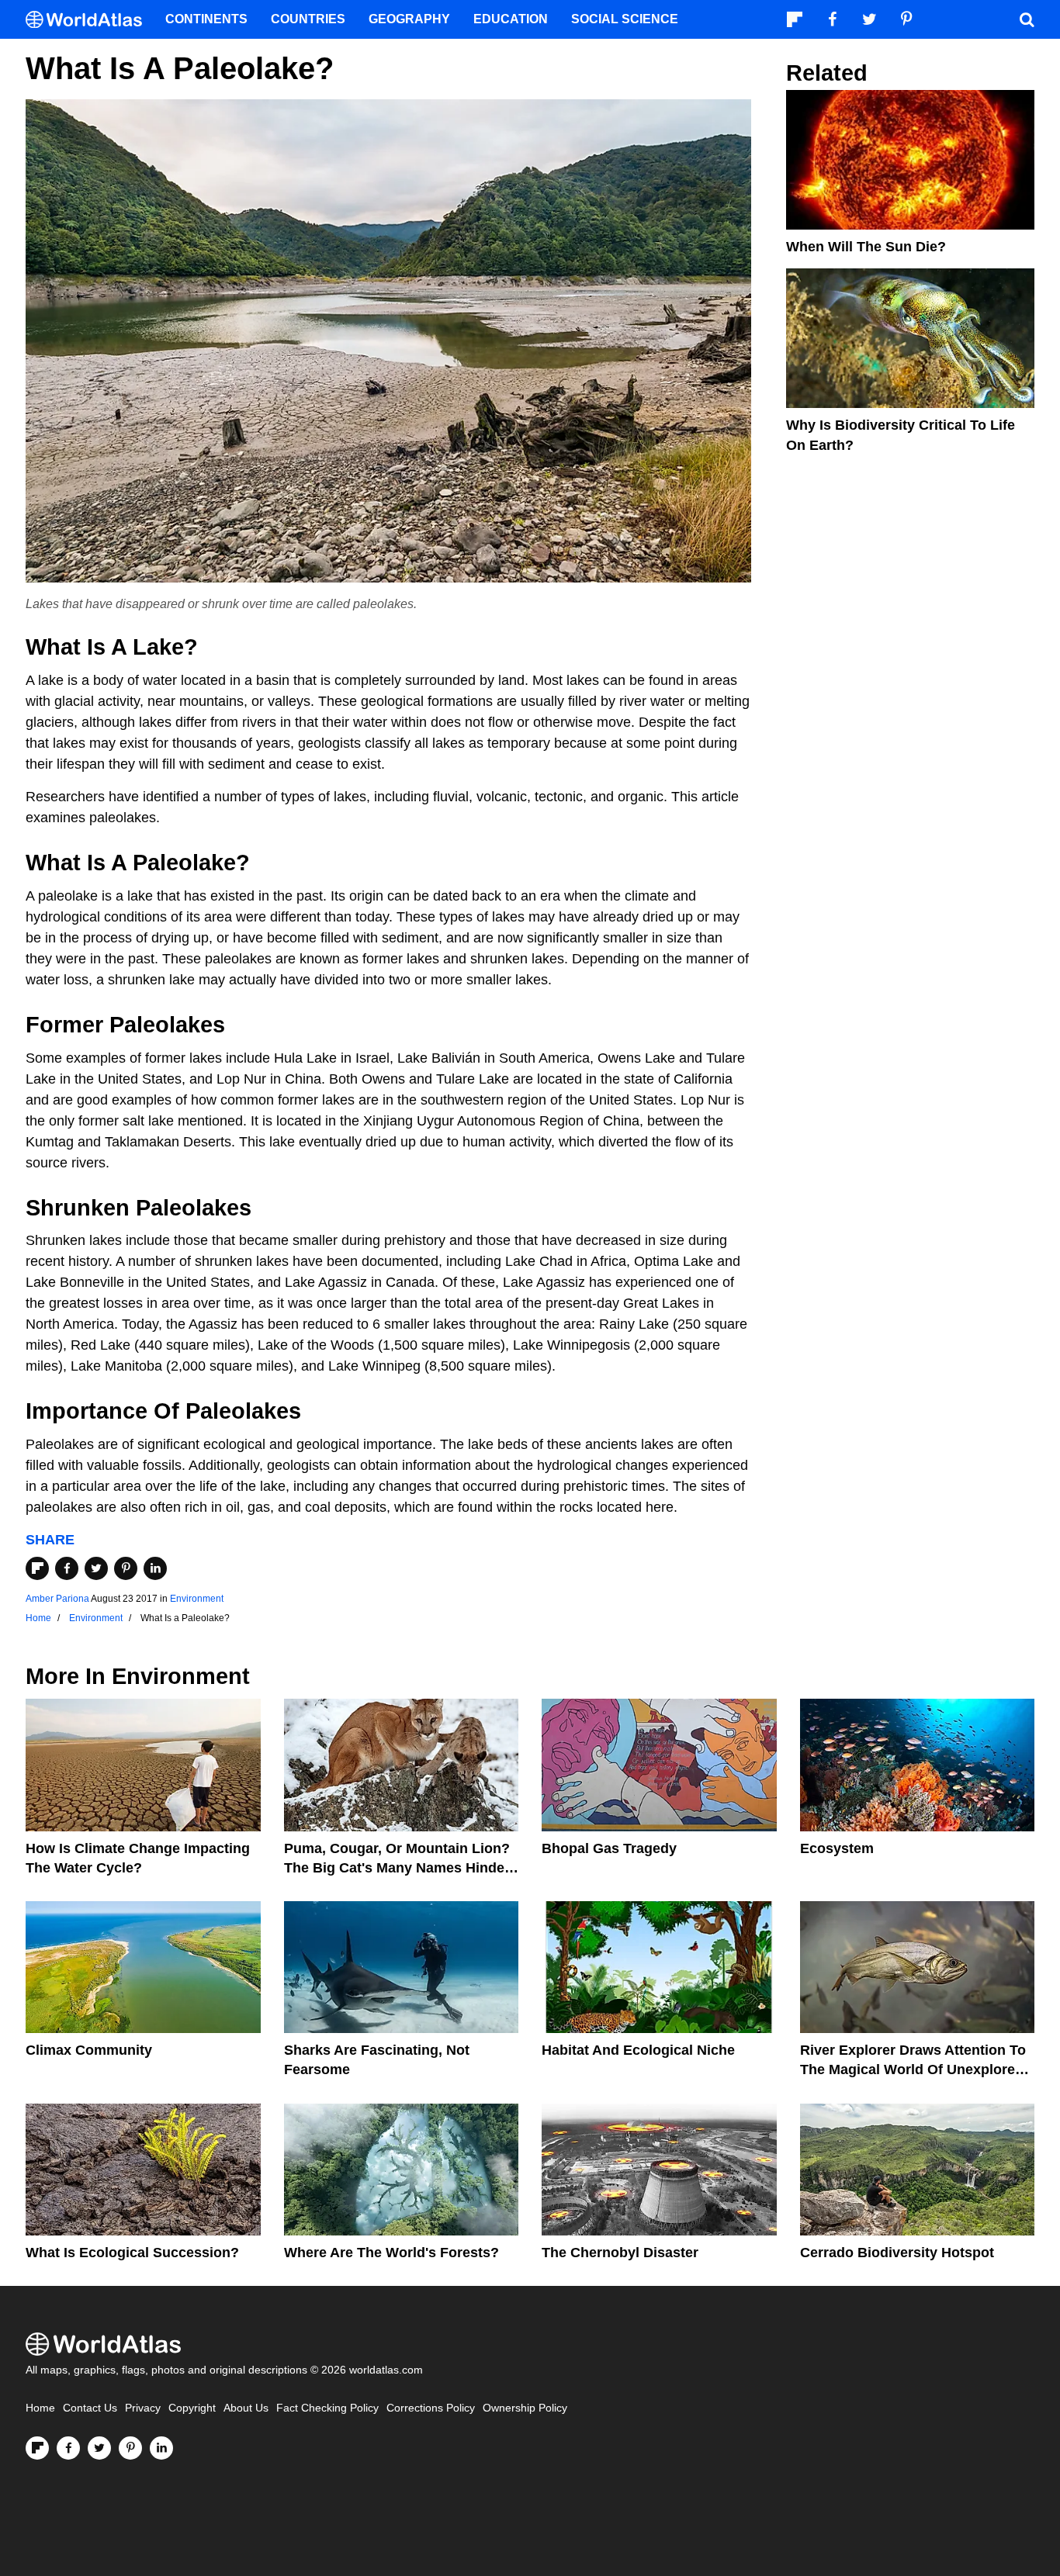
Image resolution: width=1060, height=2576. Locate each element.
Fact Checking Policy (327, 2408)
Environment (197, 1599)
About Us (246, 2408)
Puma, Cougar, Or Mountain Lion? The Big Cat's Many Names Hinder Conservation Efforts (397, 1868)
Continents (206, 19)
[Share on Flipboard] (37, 1568)
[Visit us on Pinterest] (130, 2448)
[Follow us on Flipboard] (37, 2448)
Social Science (625, 19)
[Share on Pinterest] (126, 1568)
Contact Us (90, 2408)
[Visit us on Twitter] (99, 2448)
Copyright (192, 2408)
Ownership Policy (525, 2408)
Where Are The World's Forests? (391, 2253)
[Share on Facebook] (67, 1568)
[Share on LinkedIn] (155, 1568)
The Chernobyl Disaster (620, 2253)
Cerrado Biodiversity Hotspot (897, 2253)
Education (511, 19)
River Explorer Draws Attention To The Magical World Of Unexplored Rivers (913, 2069)
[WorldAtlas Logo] (90, 20)
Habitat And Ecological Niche (638, 2050)
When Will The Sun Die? (866, 247)
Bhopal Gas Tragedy (609, 1848)
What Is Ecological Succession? (132, 2253)
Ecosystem (837, 1848)
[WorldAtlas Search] (1027, 19)
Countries (308, 19)
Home (40, 2408)
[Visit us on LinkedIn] (161, 2448)
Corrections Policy (431, 2408)
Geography (409, 19)
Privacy (143, 2408)
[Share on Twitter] (96, 1568)
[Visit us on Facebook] (68, 2448)
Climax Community (89, 2050)
